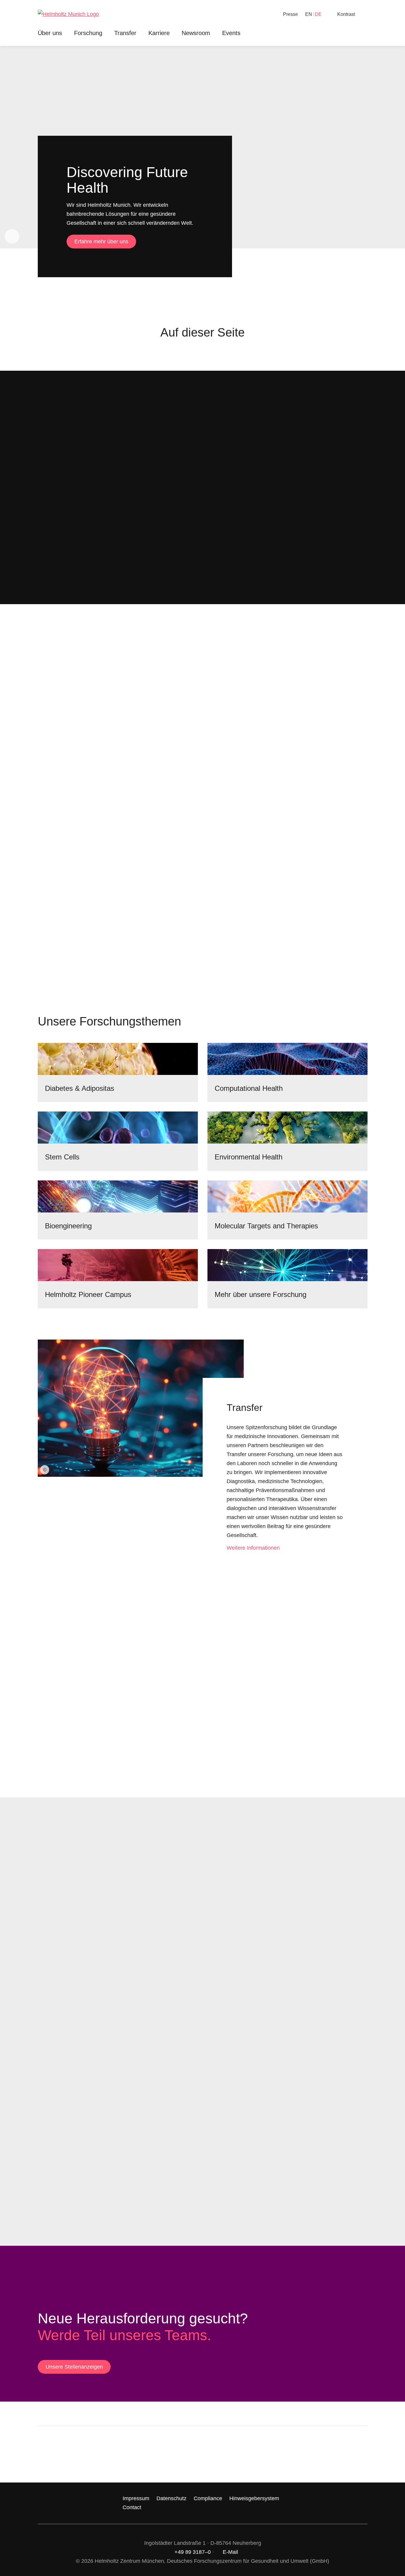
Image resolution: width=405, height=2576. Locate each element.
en (309, 14)
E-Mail (230, 2552)
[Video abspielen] (12, 236)
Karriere (159, 33)
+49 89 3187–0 (193, 2552)
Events (231, 33)
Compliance (208, 2498)
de (318, 14)
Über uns (50, 33)
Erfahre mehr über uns (101, 242)
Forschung (88, 33)
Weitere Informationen (253, 1548)
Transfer (125, 33)
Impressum (136, 2498)
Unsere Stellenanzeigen (74, 2367)
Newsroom (196, 33)
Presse (290, 14)
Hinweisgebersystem (254, 2498)
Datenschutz (171, 2498)
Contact (132, 2507)
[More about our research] (287, 1265)
